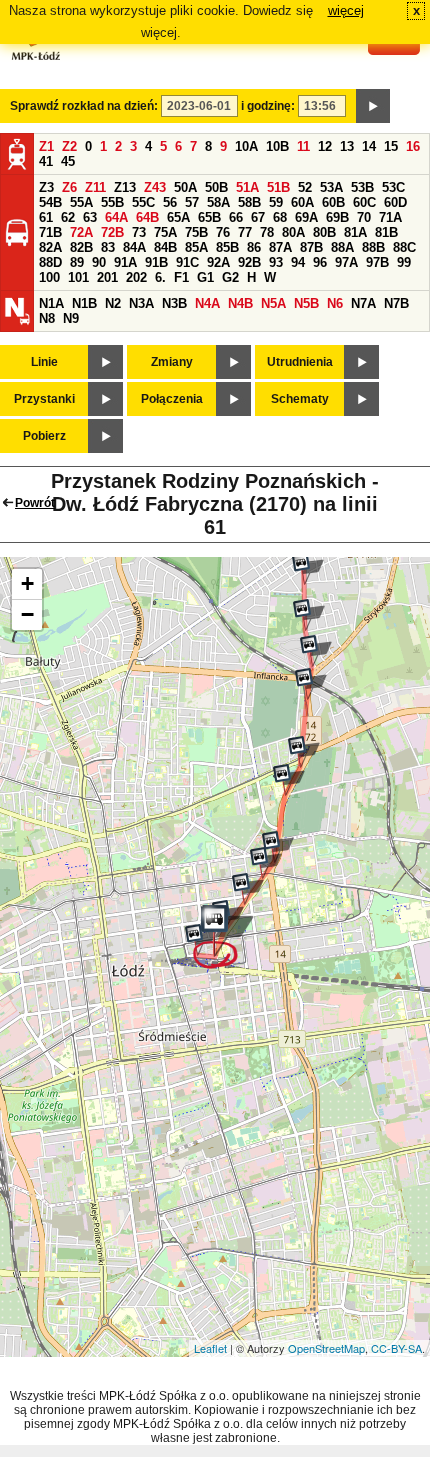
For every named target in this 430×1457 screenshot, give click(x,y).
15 (391, 146)
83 (108, 247)
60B (333, 202)
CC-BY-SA (396, 1348)
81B (386, 232)
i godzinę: (268, 106)
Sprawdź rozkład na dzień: (84, 106)
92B (249, 262)
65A (178, 217)
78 (267, 232)
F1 (181, 277)
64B (147, 217)
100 (49, 277)
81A (355, 232)
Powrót (35, 503)
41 (46, 161)
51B (278, 187)
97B (377, 262)
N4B (240, 303)
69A (306, 217)
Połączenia (172, 399)
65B (209, 217)
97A (346, 262)
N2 (113, 303)
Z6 (69, 187)
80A (293, 232)
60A (302, 202)
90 (99, 262)
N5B (306, 303)
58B (249, 202)
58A (218, 202)
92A (218, 262)
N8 (47, 318)
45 (68, 161)
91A (125, 262)
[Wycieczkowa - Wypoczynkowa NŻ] (309, 615)
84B (165, 247)
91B (156, 262)
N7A (363, 303)
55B (112, 202)
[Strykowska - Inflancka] (311, 684)
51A (247, 187)
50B (216, 187)
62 (68, 217)
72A (81, 232)
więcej (346, 10)
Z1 (46, 146)
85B (227, 247)
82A (50, 247)
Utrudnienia (300, 362)
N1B (84, 303)
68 (280, 217)
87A (280, 247)
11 (303, 146)
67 (258, 217)
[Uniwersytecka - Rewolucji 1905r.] (248, 889)
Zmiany (172, 362)
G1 (205, 277)
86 (254, 247)
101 (78, 277)
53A (331, 187)
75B (196, 232)
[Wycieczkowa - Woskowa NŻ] (308, 569)
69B (337, 217)
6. (160, 277)
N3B (174, 303)
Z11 (95, 187)
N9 (71, 318)
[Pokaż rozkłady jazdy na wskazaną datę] (373, 106)
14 (369, 146)
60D (395, 202)
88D (50, 262)
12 (325, 146)
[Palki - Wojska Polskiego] (304, 752)
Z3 (46, 187)
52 (305, 187)
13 (347, 146)
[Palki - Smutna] (289, 780)
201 (107, 277)
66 (236, 217)
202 (136, 277)
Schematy (300, 399)
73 (139, 232)
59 (276, 202)
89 (77, 262)
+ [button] (27, 583)
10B (277, 146)
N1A (51, 303)
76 (223, 232)
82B (81, 247)
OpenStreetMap (326, 1348)
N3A (141, 303)
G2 (230, 277)
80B (324, 232)
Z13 (125, 187)
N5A (273, 303)
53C (393, 187)
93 (276, 262)
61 (46, 217)
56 (170, 202)
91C (187, 262)
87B (311, 247)
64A (116, 217)
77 (245, 232)
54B (50, 202)
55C (143, 202)
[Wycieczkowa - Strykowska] (316, 651)
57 (192, 202)
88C (404, 247)
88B (373, 247)
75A (165, 232)
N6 (335, 303)
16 (413, 146)
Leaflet (210, 1348)
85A (196, 247)
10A (246, 146)
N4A (207, 303)
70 (364, 217)
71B (50, 232)
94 (298, 262)
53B (362, 187)
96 (320, 262)
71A (390, 217)
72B (112, 232)
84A (134, 247)
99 (404, 262)
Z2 (69, 146)
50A (185, 187)
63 (90, 217)
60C (364, 202)
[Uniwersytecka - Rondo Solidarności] (266, 863)
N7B (396, 303)
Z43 (155, 187)
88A (342, 247)
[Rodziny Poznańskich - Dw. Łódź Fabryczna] (223, 937)
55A (81, 202)
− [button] (27, 614)
